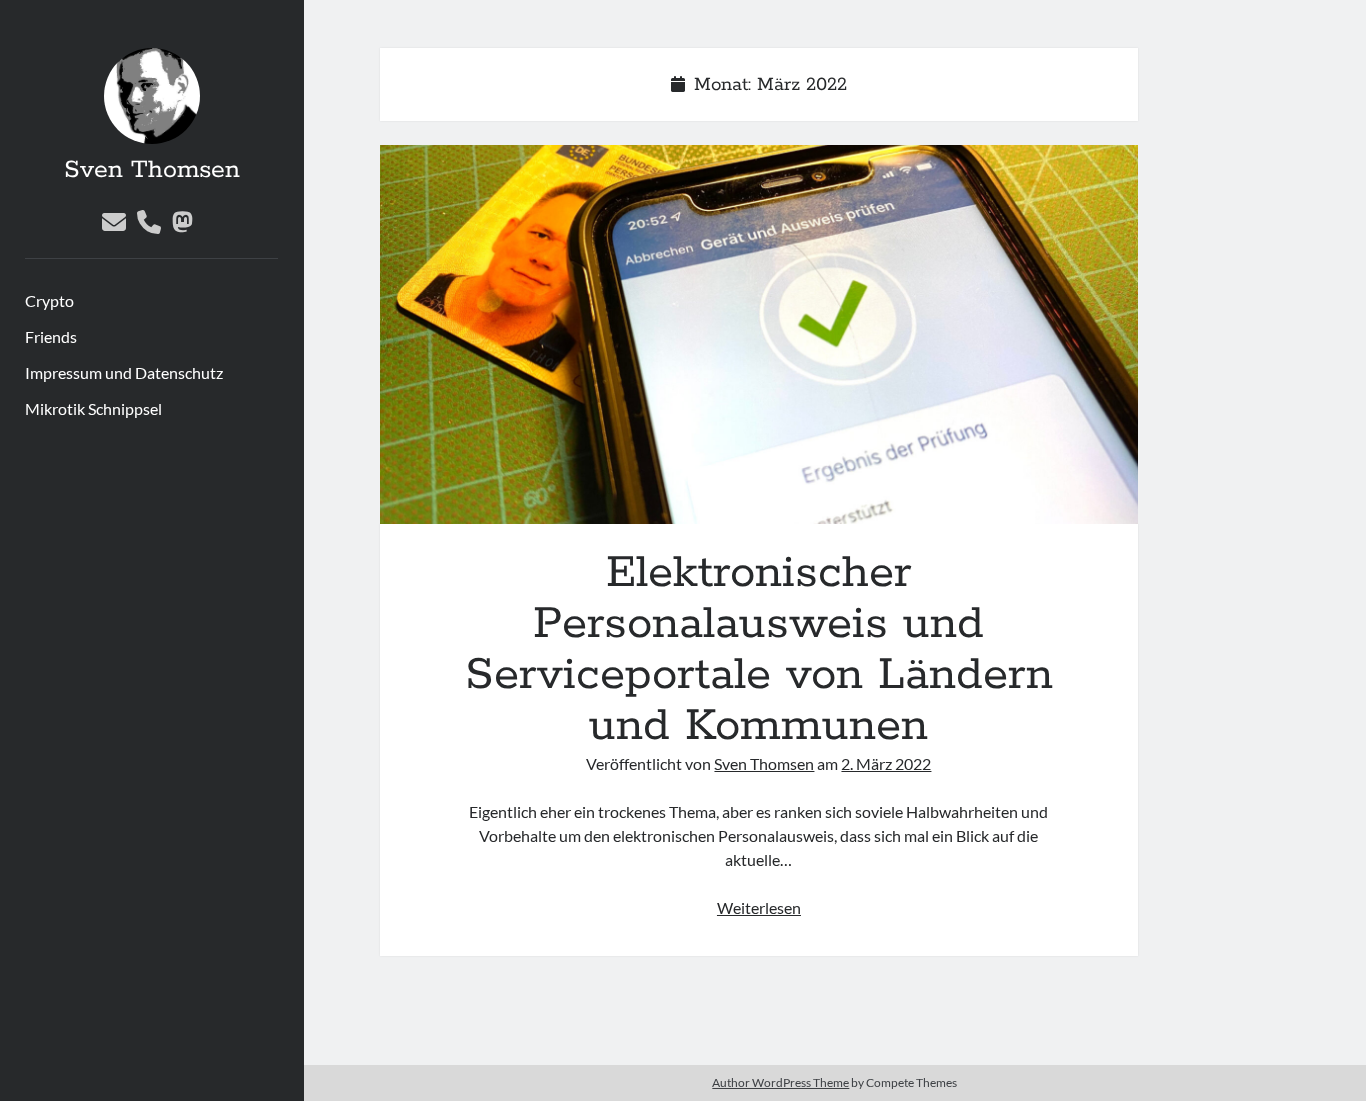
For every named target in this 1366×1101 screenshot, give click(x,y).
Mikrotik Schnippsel (93, 408)
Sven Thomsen (152, 170)
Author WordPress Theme (780, 1082)
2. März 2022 (886, 763)
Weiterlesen (759, 907)
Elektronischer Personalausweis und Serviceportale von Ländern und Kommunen (759, 334)
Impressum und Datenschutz (124, 372)
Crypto (49, 300)
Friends (51, 336)
